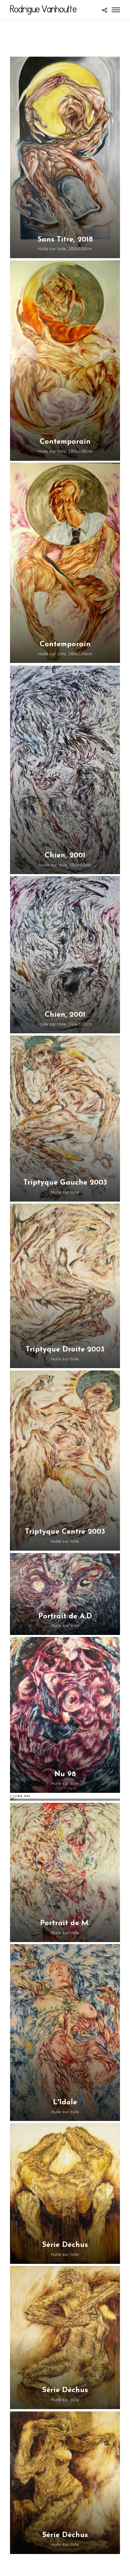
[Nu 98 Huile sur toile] (65, 1798)
